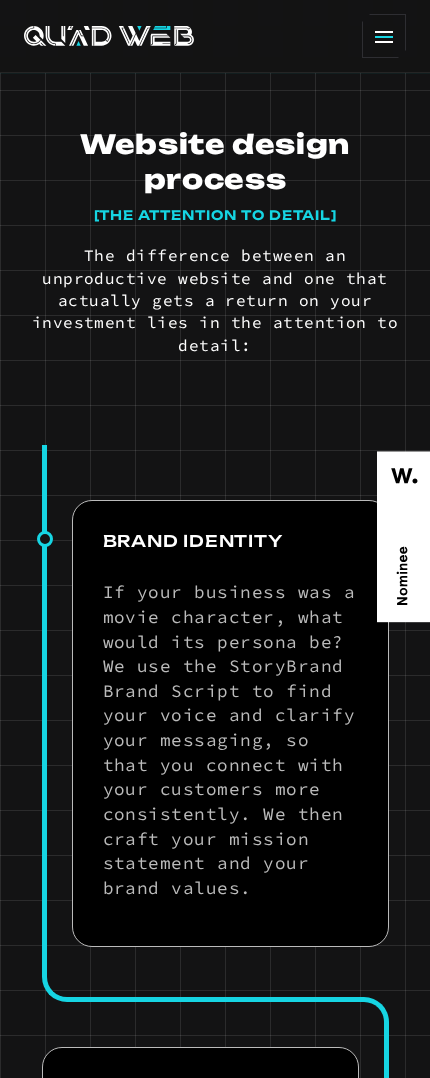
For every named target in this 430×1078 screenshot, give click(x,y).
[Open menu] (384, 36)
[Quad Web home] (109, 36)
